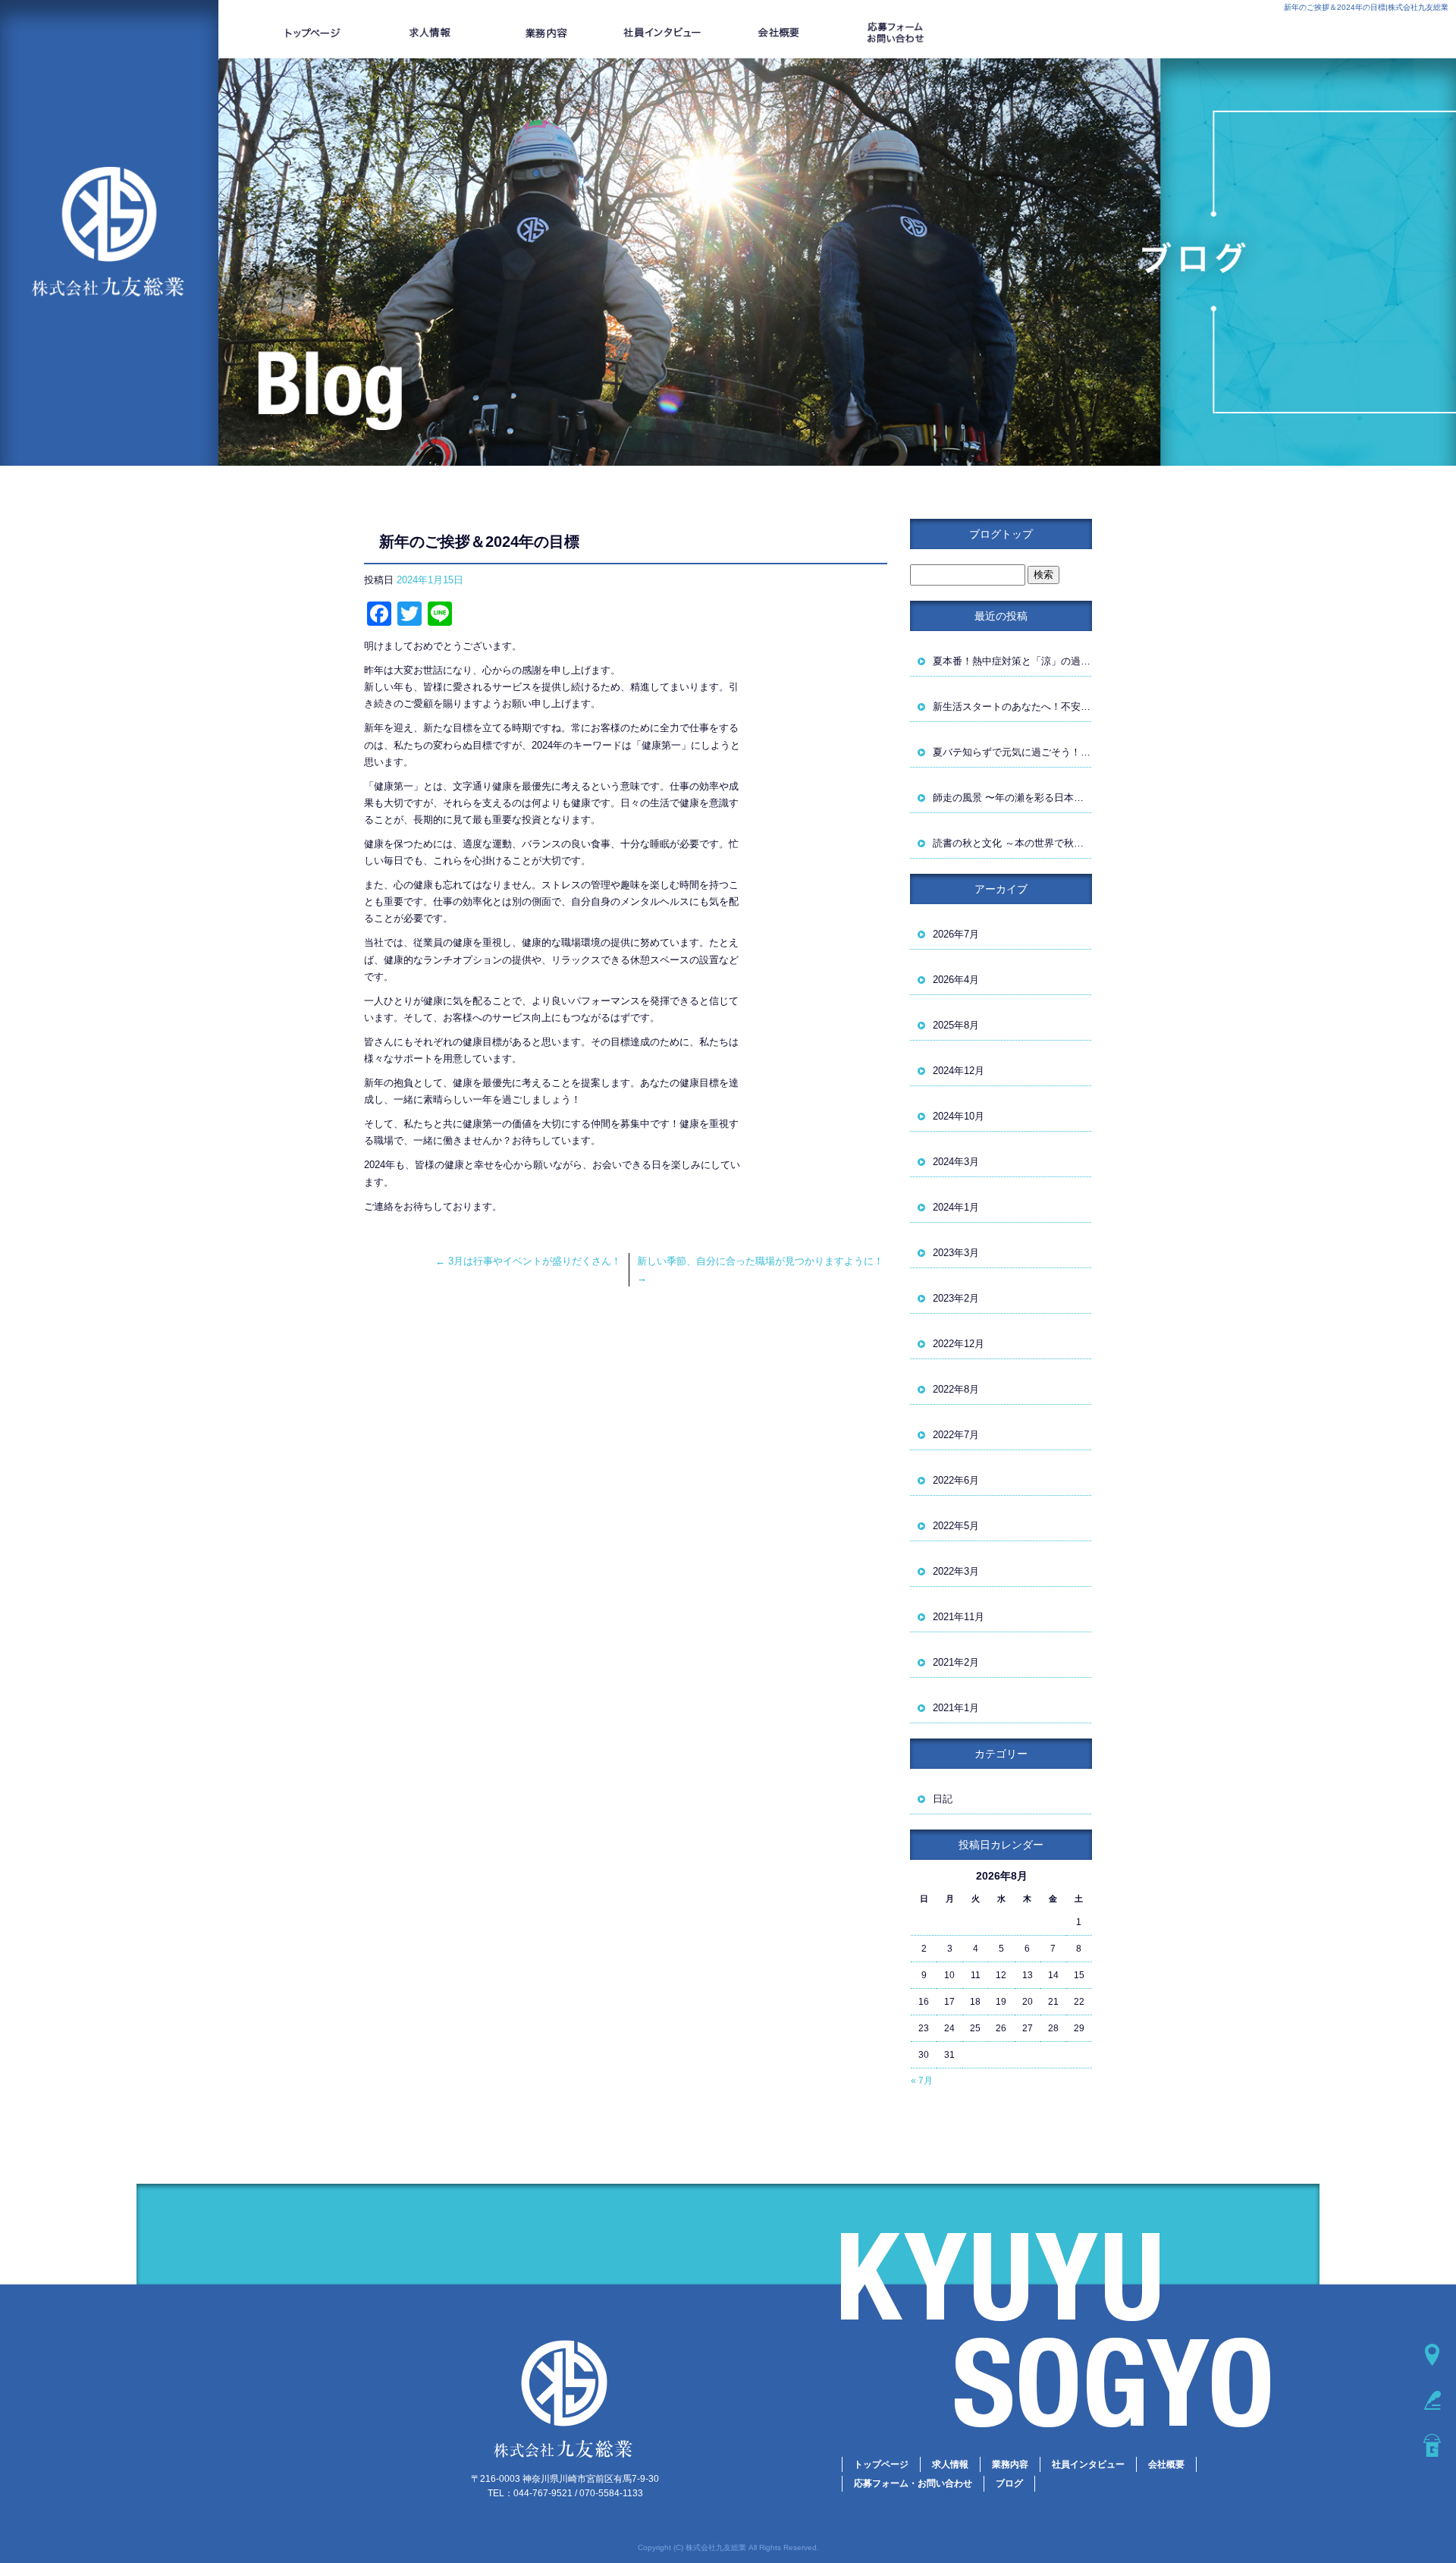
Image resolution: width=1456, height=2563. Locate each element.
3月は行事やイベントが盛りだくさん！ (528, 1261)
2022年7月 (956, 1435)
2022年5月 (956, 1526)
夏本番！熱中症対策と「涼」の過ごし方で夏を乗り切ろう (1012, 661)
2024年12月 (959, 1071)
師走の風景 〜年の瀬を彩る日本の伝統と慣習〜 (1012, 798)
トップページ (313, 33)
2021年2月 (956, 1662)
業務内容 (546, 33)
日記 (943, 1799)
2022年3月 (956, 1571)
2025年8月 (956, 1025)
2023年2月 (956, 1298)
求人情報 (430, 33)
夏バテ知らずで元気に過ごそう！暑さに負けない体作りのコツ (1012, 752)
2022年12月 (959, 1344)
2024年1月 (956, 1207)
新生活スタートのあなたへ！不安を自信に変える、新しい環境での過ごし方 (1012, 707)
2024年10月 (959, 1116)
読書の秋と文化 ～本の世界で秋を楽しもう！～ (1012, 843)
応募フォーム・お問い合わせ (896, 33)
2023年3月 (956, 1253)
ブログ (1009, 2483)
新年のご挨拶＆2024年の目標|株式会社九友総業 (1366, 7)
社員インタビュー (663, 33)
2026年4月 (956, 980)
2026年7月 (956, 934)
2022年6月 (956, 1480)
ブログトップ (1001, 534)
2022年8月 (956, 1389)
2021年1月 (956, 1708)
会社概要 (779, 33)
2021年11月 (959, 1617)
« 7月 (922, 2081)
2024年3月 (956, 1162)
